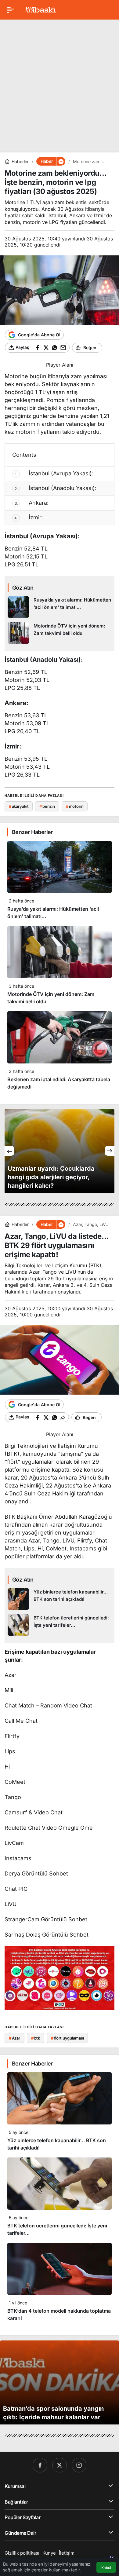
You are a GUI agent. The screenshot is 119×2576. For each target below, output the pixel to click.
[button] (61, 161)
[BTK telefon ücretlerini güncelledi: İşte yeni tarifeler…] (60, 1625)
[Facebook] (40, 2465)
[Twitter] (60, 2465)
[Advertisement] (60, 84)
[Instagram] (79, 2465)
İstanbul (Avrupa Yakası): (54, 473)
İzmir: (29, 517)
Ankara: (32, 503)
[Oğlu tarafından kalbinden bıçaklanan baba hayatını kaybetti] (60, 1151)
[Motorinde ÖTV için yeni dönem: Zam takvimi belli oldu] (60, 633)
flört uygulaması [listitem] (67, 2038)
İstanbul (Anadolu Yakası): (56, 488)
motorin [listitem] (75, 806)
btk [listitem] (36, 2038)
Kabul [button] (106, 2568)
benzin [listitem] (47, 806)
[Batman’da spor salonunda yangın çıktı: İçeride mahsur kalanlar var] (60, 2382)
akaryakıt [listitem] (19, 806)
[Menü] (11, 10)
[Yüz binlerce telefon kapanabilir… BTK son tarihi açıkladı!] (60, 1599)
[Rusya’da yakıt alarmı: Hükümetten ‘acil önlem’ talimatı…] (60, 607)
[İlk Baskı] (41, 9)
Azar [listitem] (14, 2038)
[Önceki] (9, 1151)
